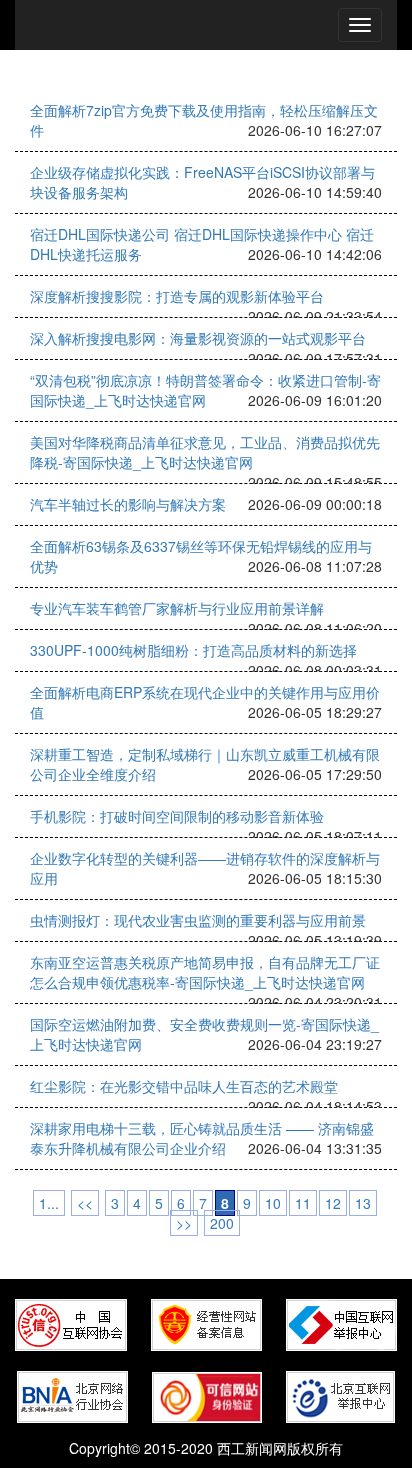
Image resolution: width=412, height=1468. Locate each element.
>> (184, 1223)
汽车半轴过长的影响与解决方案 (128, 504)
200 (222, 1223)
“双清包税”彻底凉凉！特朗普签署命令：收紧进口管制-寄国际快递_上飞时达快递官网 (205, 390)
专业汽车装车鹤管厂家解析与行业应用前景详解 (177, 608)
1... (49, 1203)
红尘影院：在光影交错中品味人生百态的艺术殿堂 (184, 1086)
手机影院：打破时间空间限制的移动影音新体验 (177, 816)
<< (85, 1203)
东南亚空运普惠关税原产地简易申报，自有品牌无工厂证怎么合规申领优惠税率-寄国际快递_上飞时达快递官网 (205, 972)
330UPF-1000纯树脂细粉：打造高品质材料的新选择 (193, 650)
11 (303, 1203)
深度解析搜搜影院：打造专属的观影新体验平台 (177, 296)
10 (273, 1203)
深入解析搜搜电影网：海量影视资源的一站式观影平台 (198, 338)
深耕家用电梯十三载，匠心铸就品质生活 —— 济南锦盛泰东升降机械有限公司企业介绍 (202, 1138)
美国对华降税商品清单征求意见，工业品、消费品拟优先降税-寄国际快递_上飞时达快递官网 (205, 452)
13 (363, 1203)
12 (333, 1203)
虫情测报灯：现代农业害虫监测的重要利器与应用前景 (198, 920)
